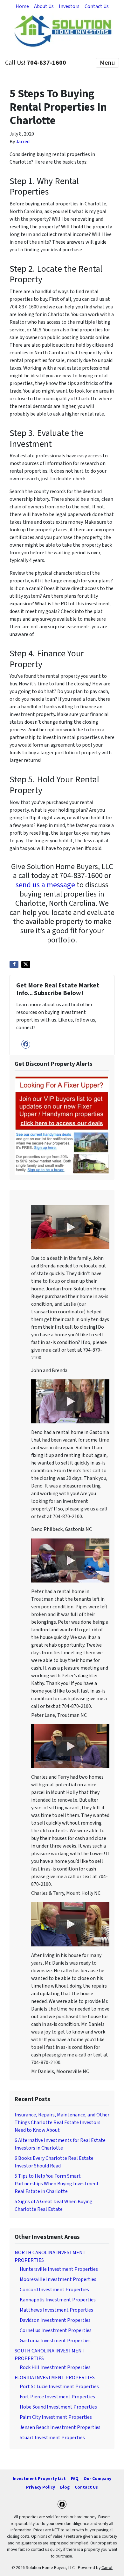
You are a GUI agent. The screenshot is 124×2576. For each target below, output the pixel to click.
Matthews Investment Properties (56, 2310)
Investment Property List (39, 2479)
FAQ (75, 2479)
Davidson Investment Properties (55, 2320)
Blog (65, 2487)
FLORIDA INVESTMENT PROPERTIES (55, 2378)
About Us (44, 6)
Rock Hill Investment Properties (55, 2367)
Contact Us (97, 6)
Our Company (97, 2479)
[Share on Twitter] (26, 964)
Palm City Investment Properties (56, 2417)
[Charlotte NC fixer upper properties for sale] (62, 1125)
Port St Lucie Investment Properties (59, 2387)
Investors (69, 6)
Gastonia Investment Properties (55, 2341)
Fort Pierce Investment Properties (57, 2397)
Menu (107, 63)
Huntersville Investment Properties (59, 2269)
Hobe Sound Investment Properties (58, 2407)
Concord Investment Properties (54, 2290)
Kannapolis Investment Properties (58, 2300)
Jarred (23, 142)
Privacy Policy (41, 2487)
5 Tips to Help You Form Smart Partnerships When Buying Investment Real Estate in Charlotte (57, 2184)
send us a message (45, 885)
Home (22, 6)
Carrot (107, 2568)
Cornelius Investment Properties (56, 2330)
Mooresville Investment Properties (58, 2279)
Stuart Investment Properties (52, 2438)
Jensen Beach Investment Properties (60, 2427)
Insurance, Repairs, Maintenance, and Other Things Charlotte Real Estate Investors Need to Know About (62, 2122)
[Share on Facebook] (14, 964)
